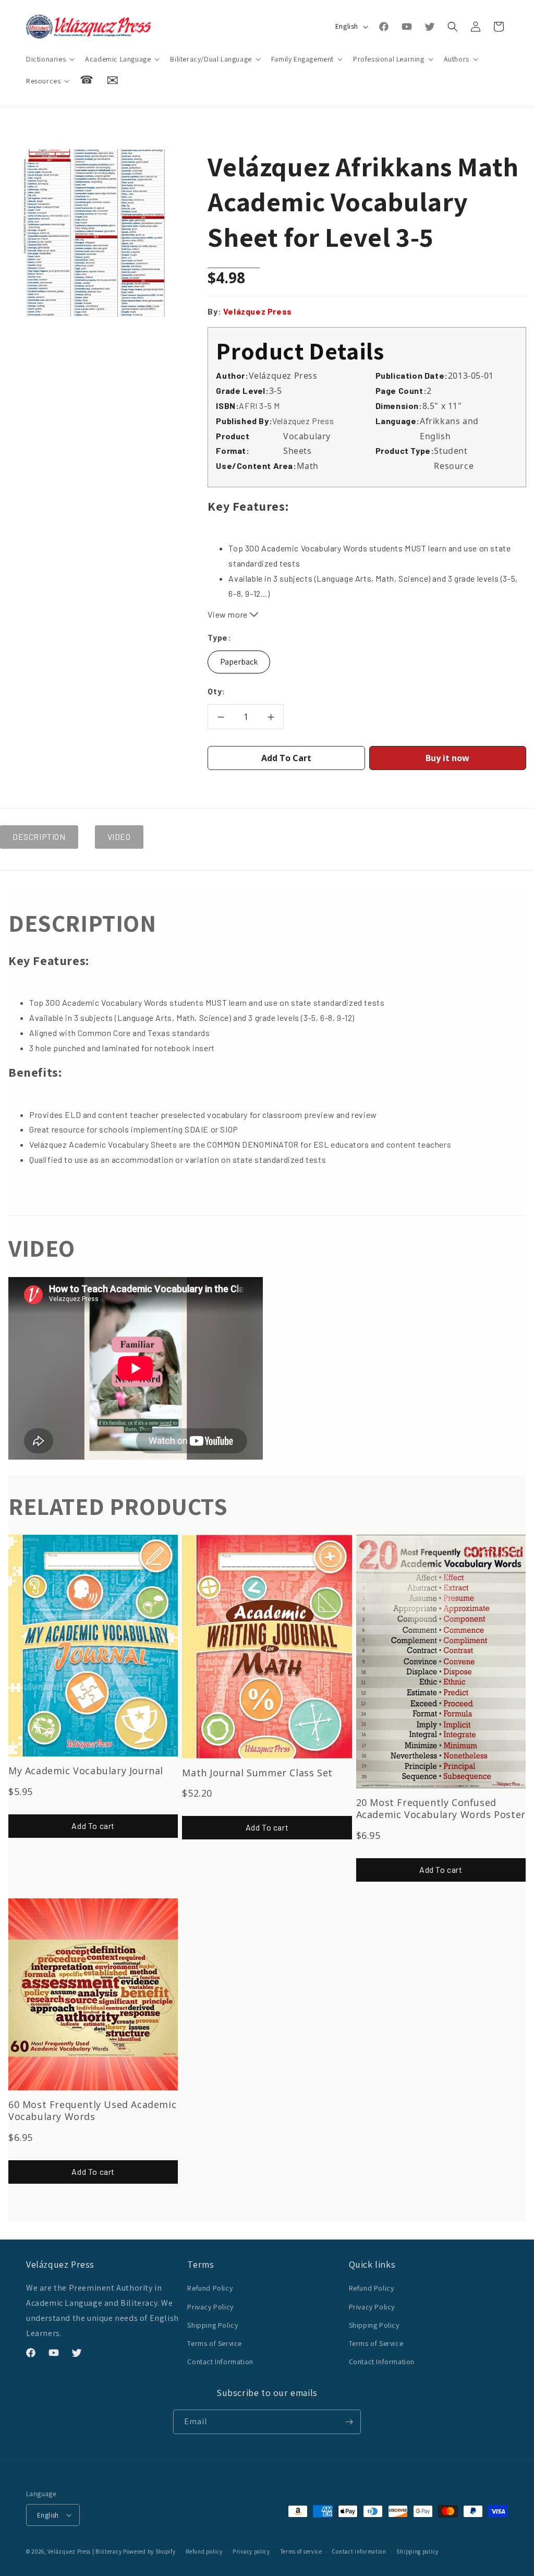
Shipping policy (417, 2551)
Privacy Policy (210, 2307)
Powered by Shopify (149, 2551)
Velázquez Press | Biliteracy (85, 2551)
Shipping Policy (213, 2325)
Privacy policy (251, 2551)
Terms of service (301, 2551)
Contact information (359, 2551)
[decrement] (221, 717)
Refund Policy (210, 2288)
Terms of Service (215, 2343)
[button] (49, 59)
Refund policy (204, 2551)
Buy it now (447, 758)
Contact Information (220, 2362)
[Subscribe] (349, 2422)
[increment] (271, 717)
